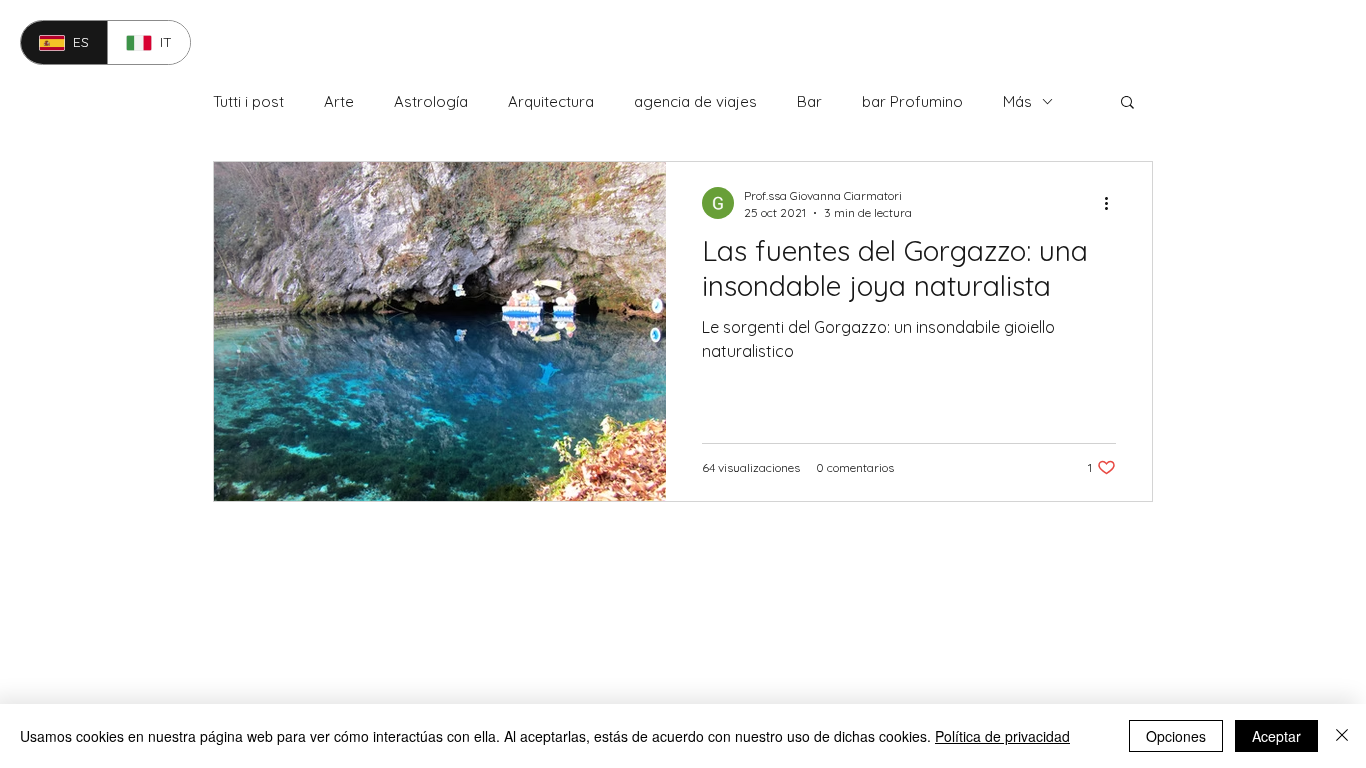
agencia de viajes (695, 101)
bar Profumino (912, 101)
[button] (1127, 103)
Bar (809, 101)
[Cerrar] (1342, 736)
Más (1017, 101)
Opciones (1176, 736)
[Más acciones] (1113, 203)
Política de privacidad (1002, 736)
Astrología (431, 101)
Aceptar (1276, 736)
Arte (339, 101)
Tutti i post (248, 101)
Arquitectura (551, 101)
